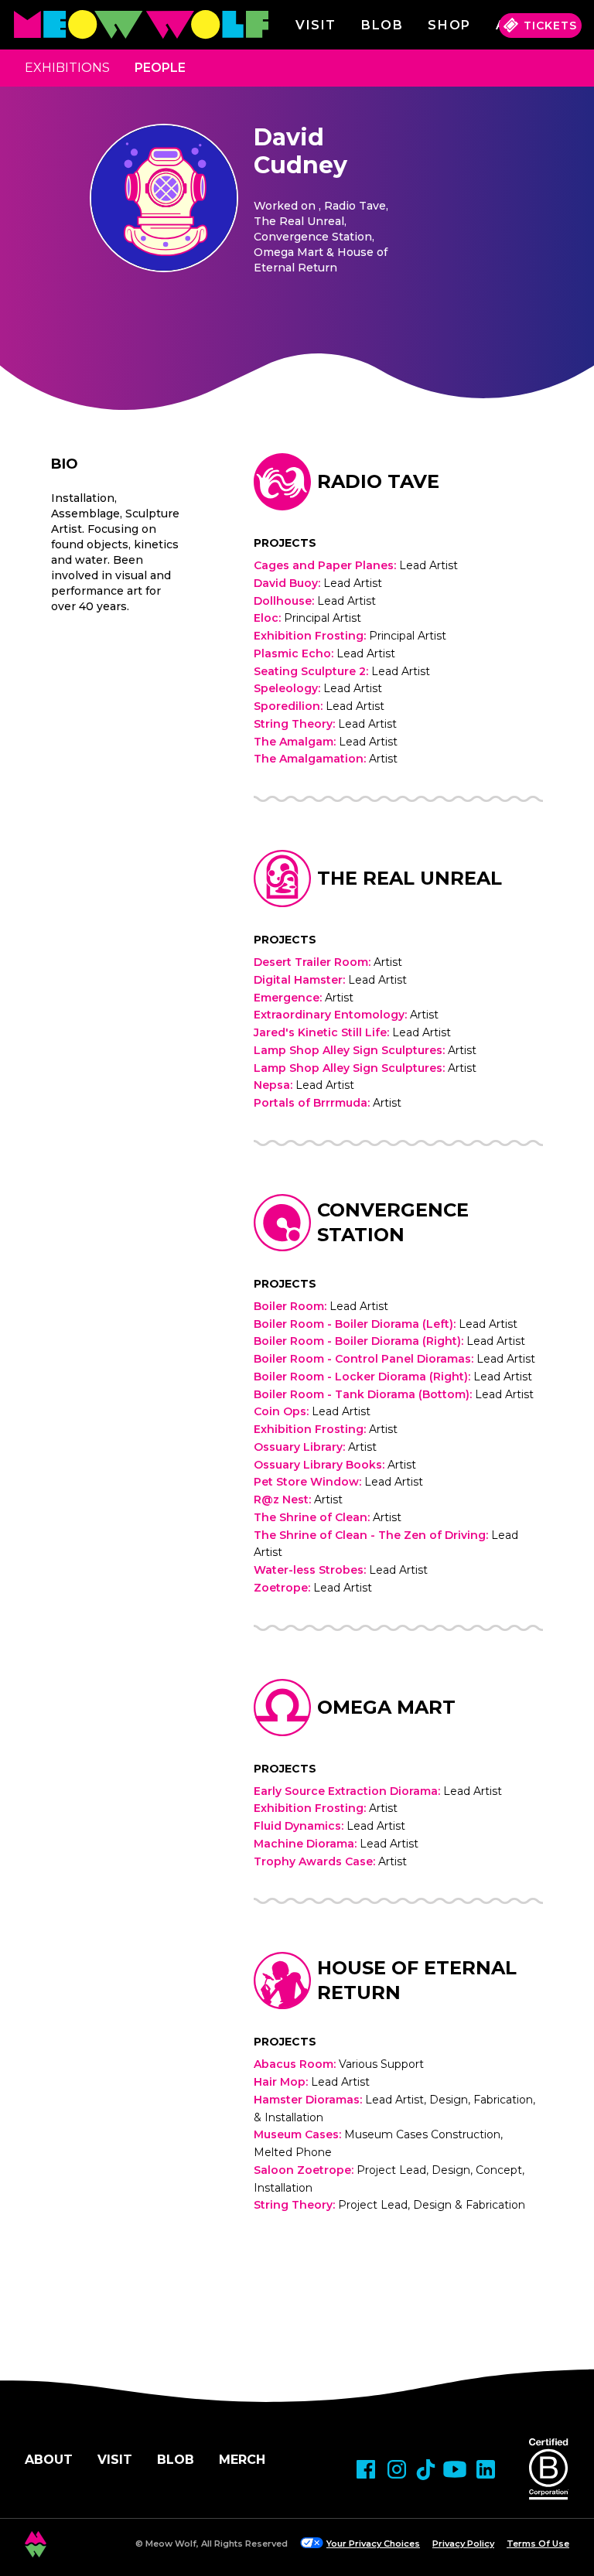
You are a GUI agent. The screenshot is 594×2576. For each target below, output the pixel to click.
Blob (382, 25)
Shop (449, 25)
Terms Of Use (538, 2544)
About (49, 2460)
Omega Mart (386, 1707)
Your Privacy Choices (373, 2544)
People (160, 68)
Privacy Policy (463, 2544)
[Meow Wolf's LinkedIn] (486, 2469)
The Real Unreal (410, 878)
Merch (242, 2460)
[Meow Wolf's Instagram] (397, 2469)
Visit (316, 25)
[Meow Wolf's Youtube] (455, 2469)
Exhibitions (67, 68)
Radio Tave (378, 481)
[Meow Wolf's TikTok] (426, 2470)
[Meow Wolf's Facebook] (366, 2469)
